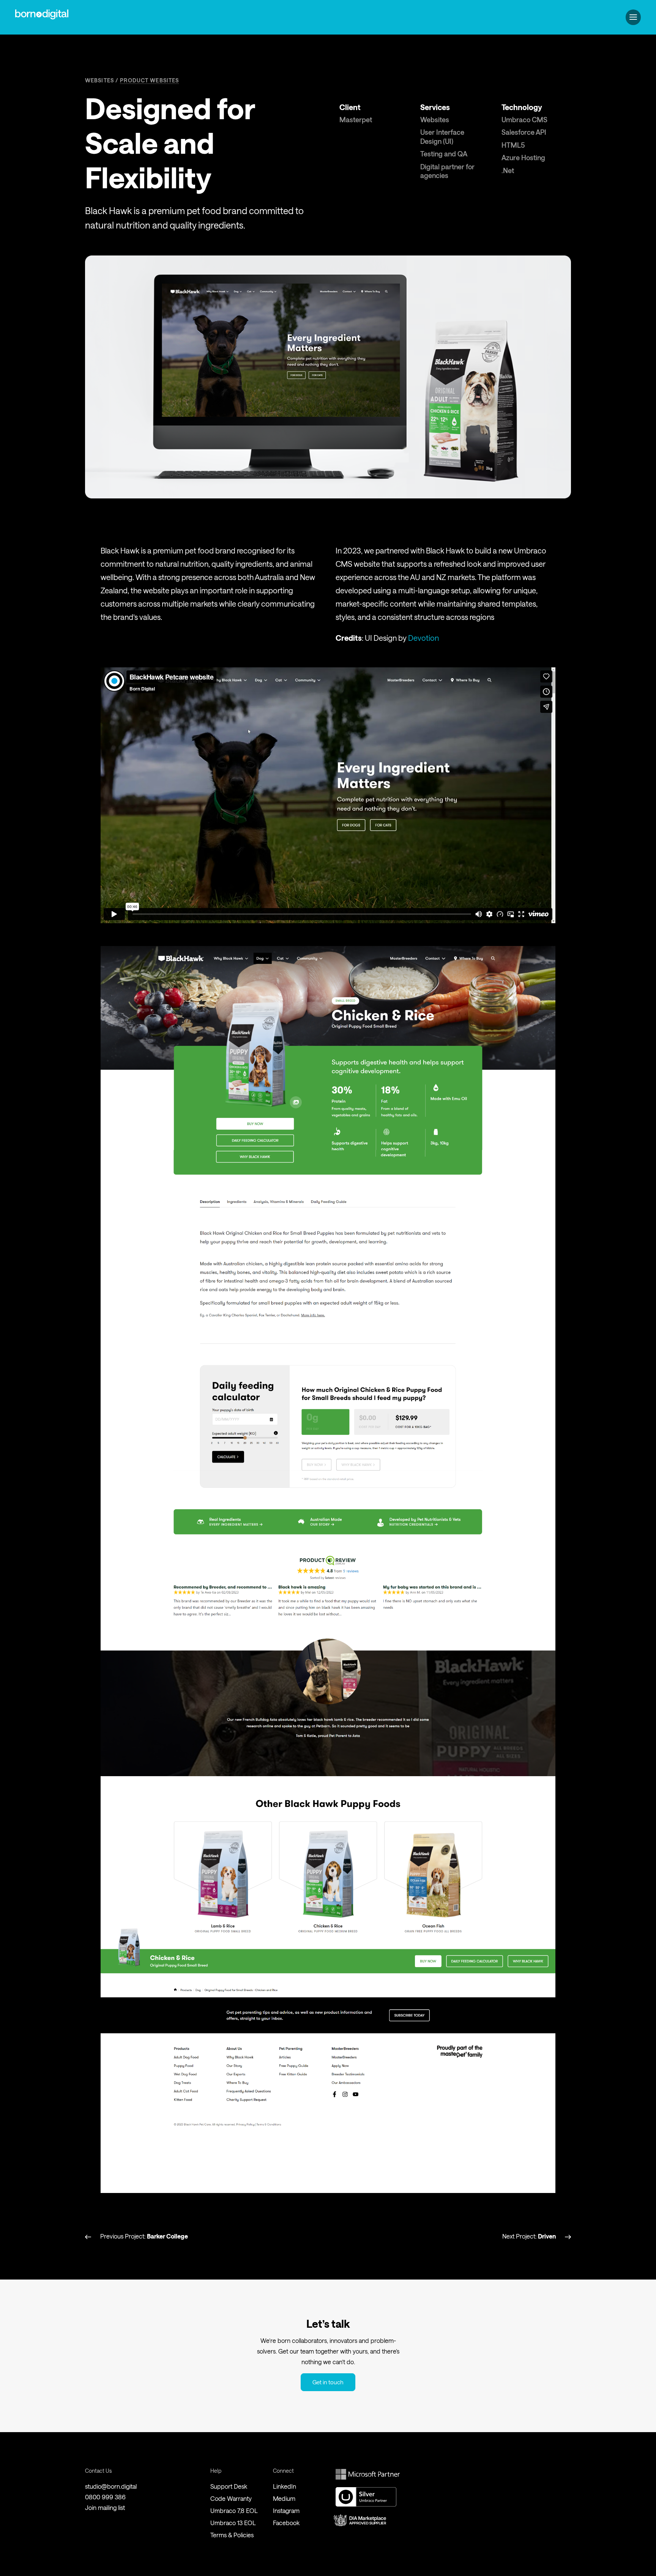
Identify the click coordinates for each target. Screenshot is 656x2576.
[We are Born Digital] (42, 17)
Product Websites (149, 80)
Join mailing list (105, 2507)
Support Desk (229, 2486)
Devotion (423, 638)
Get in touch (328, 2382)
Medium (284, 2498)
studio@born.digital (111, 2486)
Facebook (286, 2523)
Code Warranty (231, 2498)
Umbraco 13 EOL (233, 2523)
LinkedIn (285, 2486)
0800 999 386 (105, 2497)
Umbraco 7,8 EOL (234, 2511)
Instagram (286, 2511)
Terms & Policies (232, 2535)
